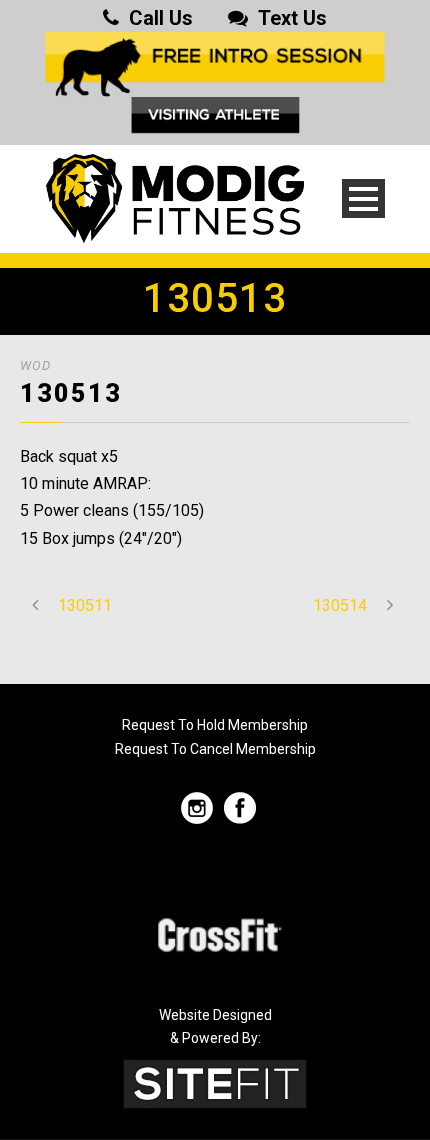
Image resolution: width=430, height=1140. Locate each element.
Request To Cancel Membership (215, 749)
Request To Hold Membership (215, 725)
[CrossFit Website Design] (215, 1082)
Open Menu (363, 198)
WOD (35, 365)
